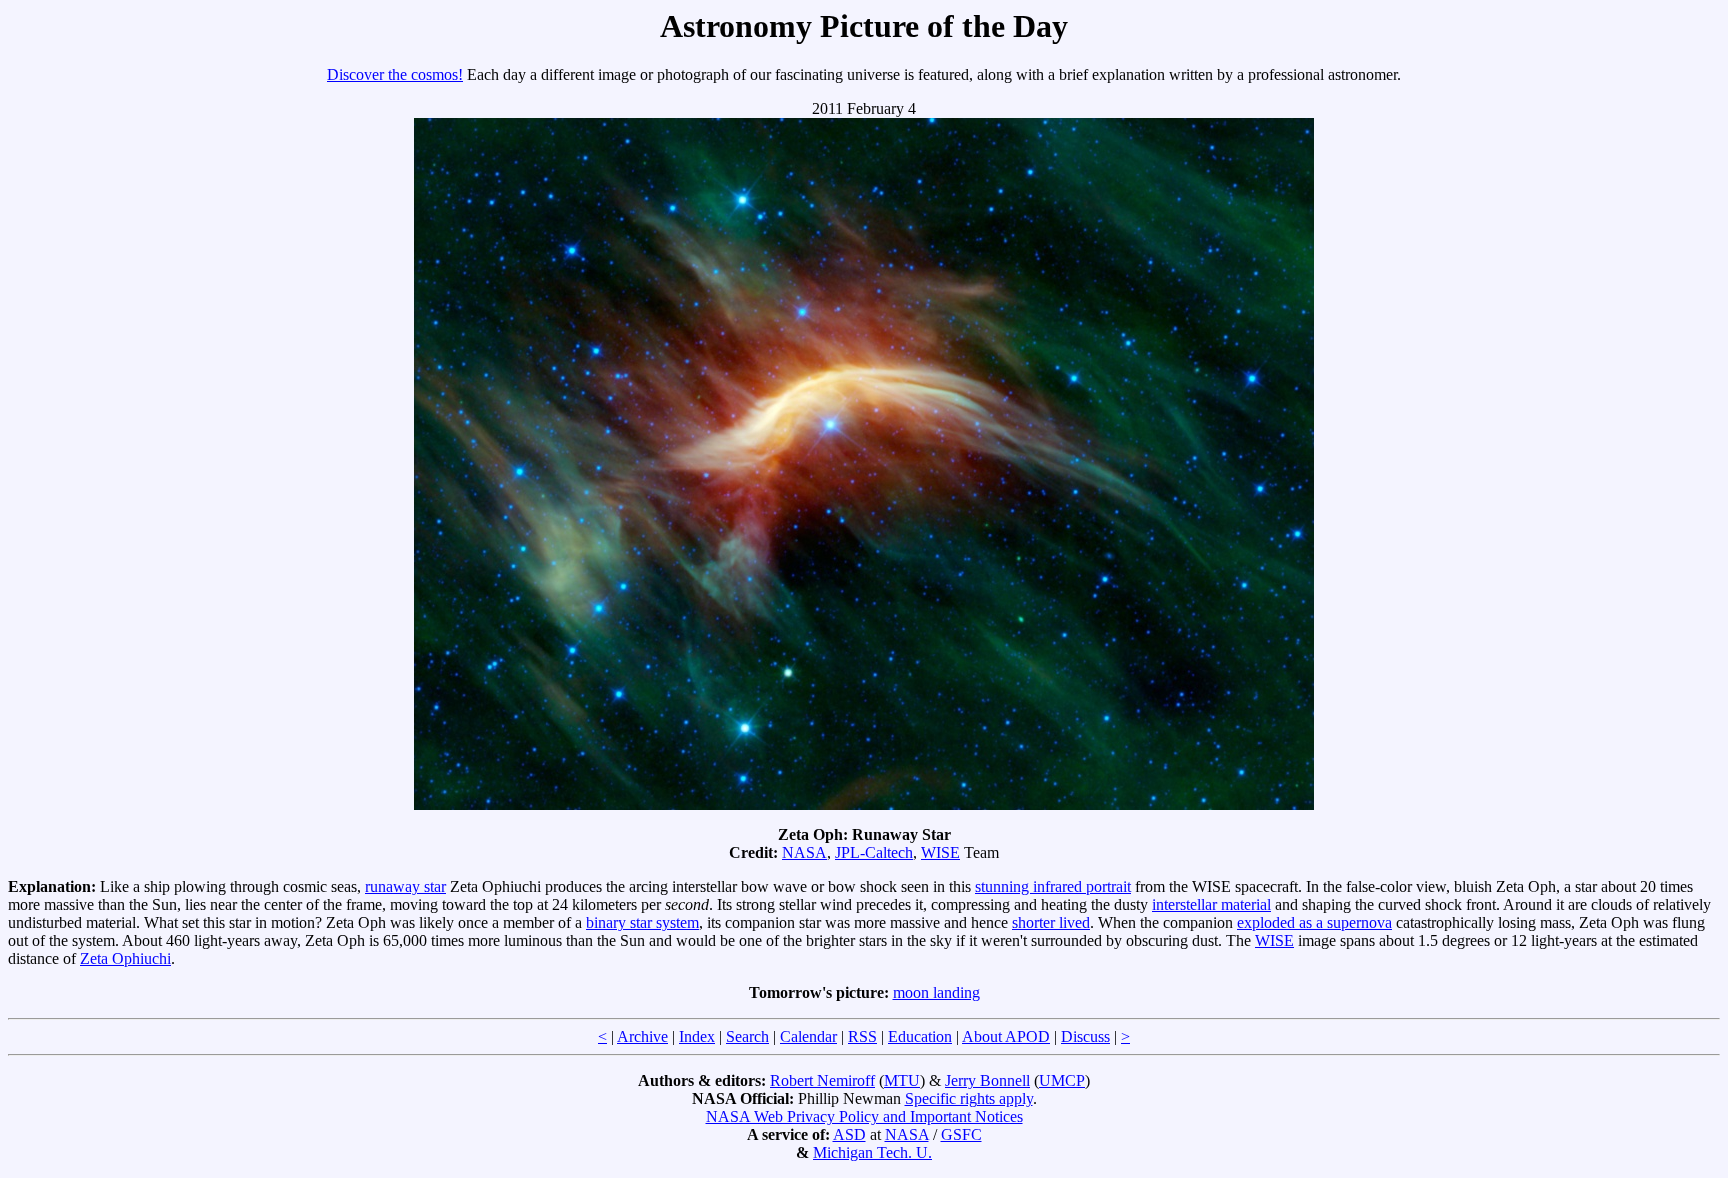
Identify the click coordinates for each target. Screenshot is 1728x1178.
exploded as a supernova (1314, 922)
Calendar (808, 1036)
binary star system (642, 922)
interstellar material (1211, 904)
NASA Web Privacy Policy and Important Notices (864, 1116)
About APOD (1006, 1036)
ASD (849, 1134)
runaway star (405, 886)
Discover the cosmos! (395, 74)
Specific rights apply (969, 1098)
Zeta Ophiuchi (125, 958)
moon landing (936, 992)
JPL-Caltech (874, 852)
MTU (902, 1080)
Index (697, 1036)
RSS (862, 1036)
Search (747, 1036)
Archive (642, 1036)
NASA (804, 852)
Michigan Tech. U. (872, 1152)
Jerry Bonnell (987, 1080)
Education (920, 1036)
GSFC (961, 1134)
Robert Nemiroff (822, 1080)
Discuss (1085, 1036)
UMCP (1062, 1080)
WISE (940, 852)
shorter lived (1051, 922)
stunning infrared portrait (1053, 886)
